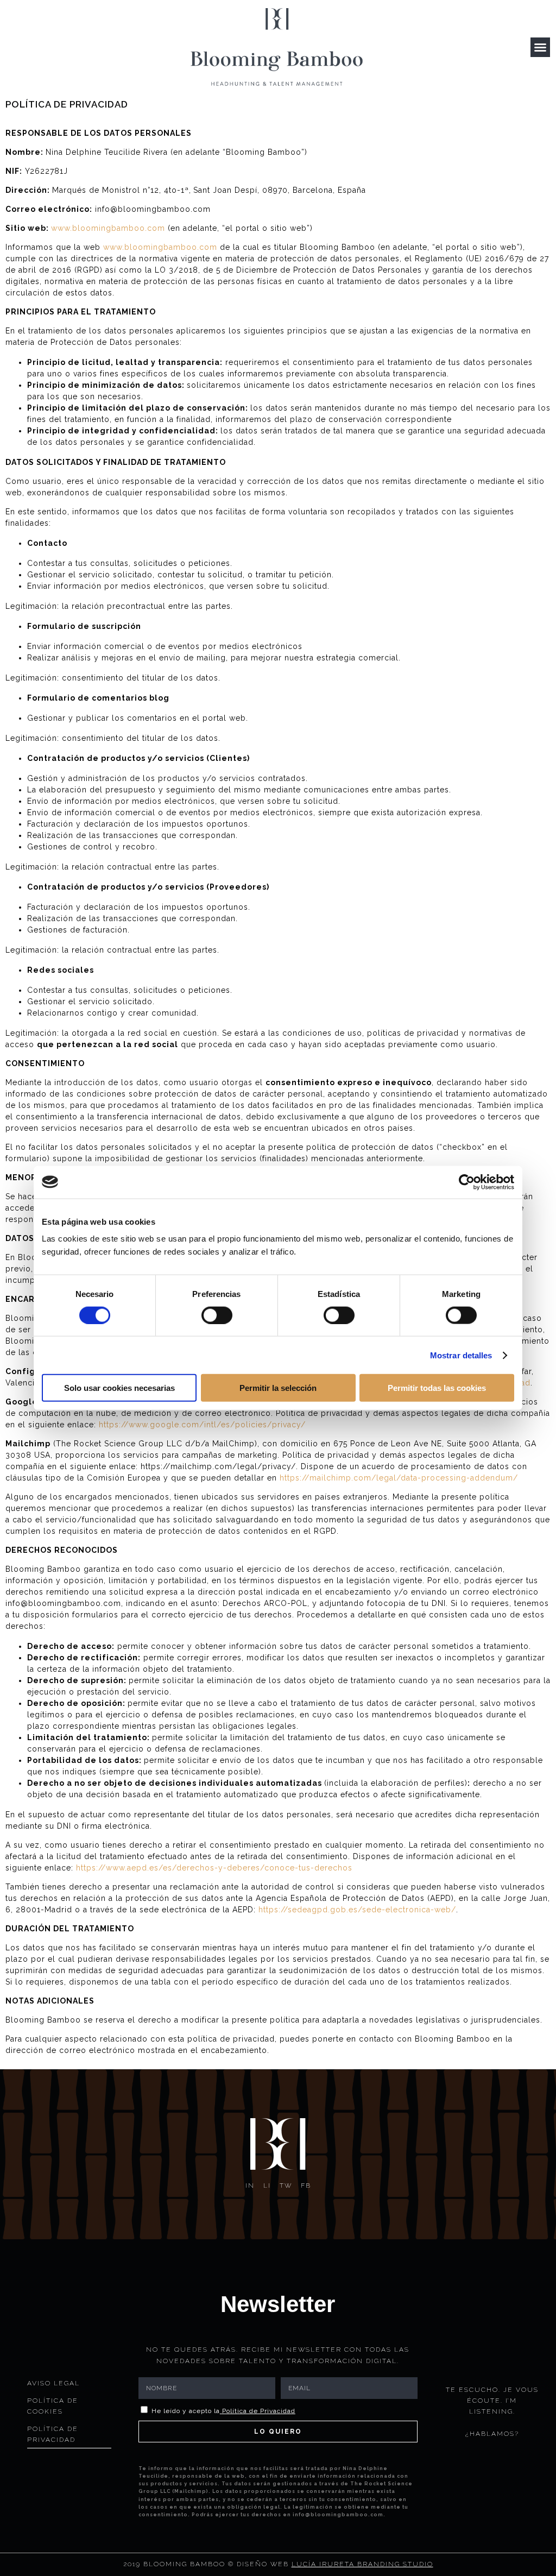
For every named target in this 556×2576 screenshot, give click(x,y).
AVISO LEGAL (53, 2383)
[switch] (217, 1315)
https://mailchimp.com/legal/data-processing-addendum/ (399, 1478)
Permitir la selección (278, 1388)
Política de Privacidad (259, 2411)
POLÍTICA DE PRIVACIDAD (53, 2434)
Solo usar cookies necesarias (119, 1388)
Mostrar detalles (461, 1355)
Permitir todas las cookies (437, 1388)
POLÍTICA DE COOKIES (53, 2406)
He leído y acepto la (223, 2411)
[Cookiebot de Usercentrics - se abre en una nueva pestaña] (467, 1182)
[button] (540, 47)
